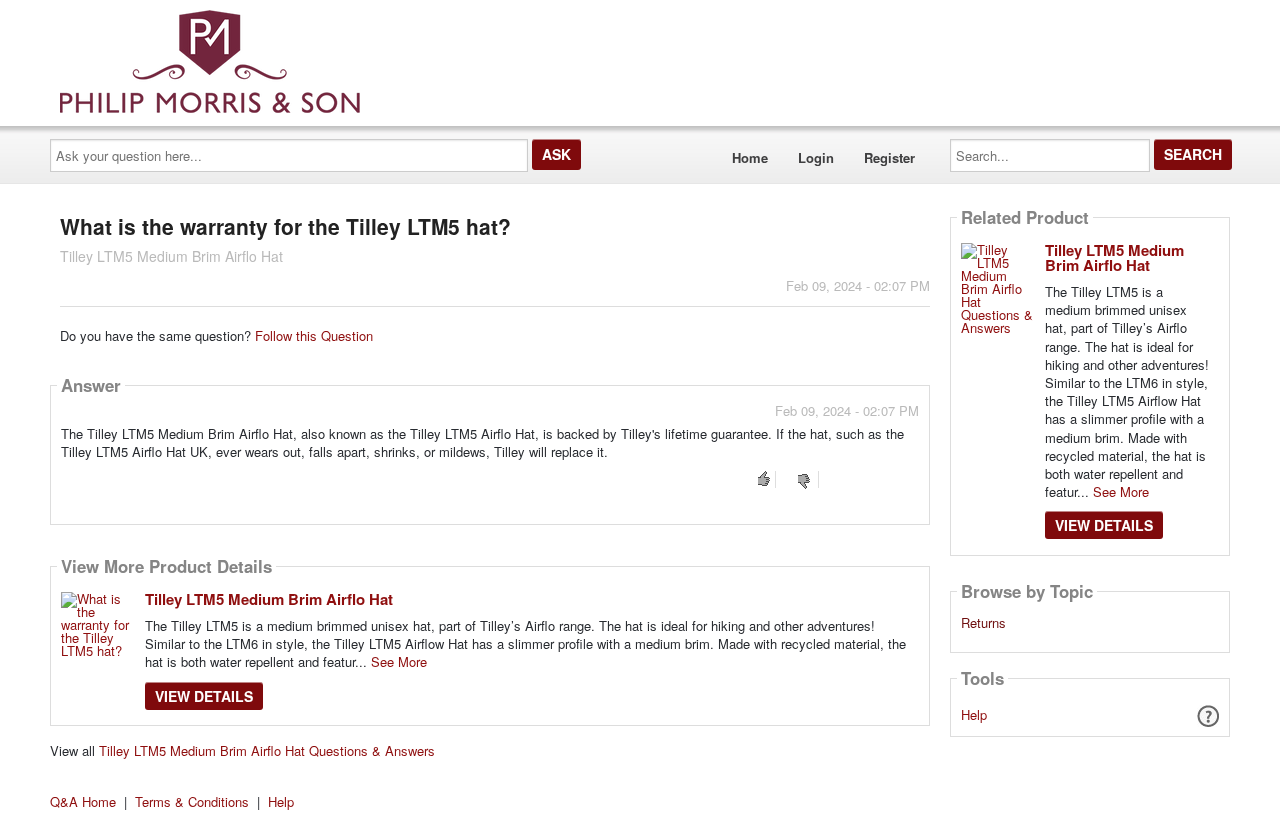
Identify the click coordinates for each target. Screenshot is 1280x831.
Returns (983, 623)
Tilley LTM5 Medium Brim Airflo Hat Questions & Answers (267, 750)
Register (889, 157)
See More (399, 661)
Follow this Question (314, 335)
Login (816, 157)
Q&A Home (83, 801)
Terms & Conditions (192, 801)
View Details (204, 696)
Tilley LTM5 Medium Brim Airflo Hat (269, 599)
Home (750, 157)
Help (974, 714)
